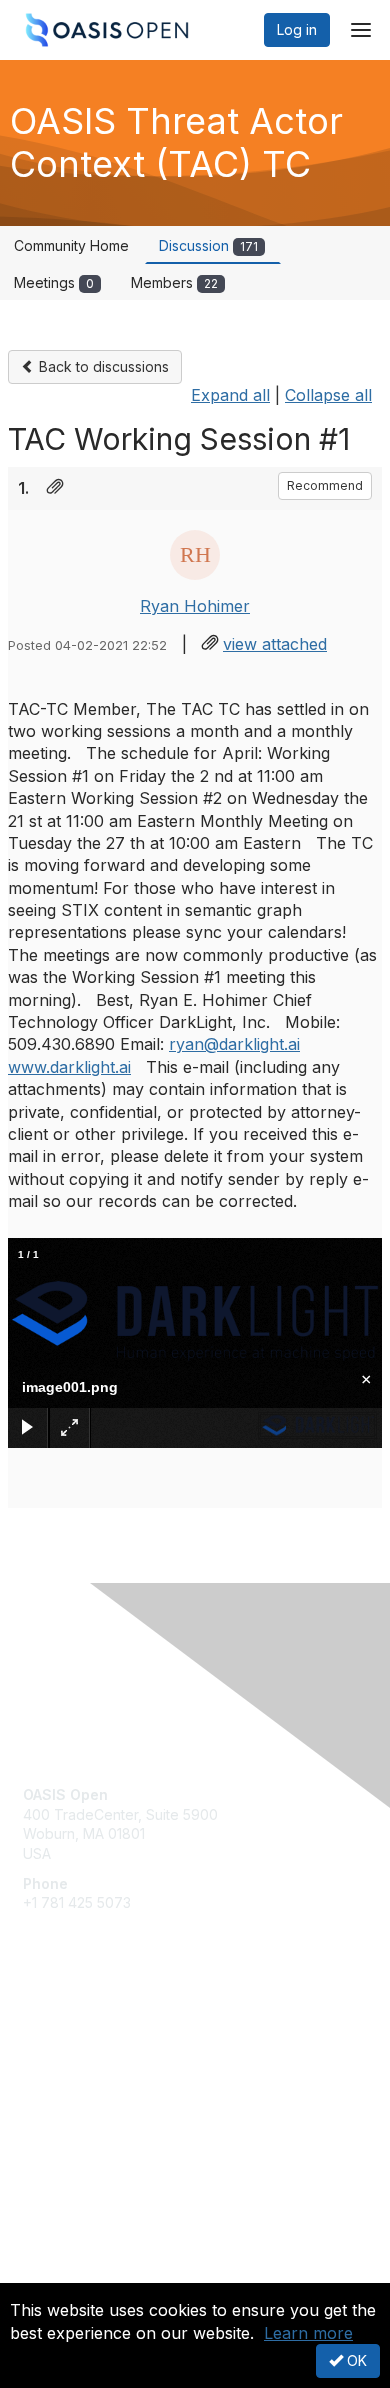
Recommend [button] (325, 485)
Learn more (308, 2333)
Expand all (230, 395)
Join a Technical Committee (114, 2093)
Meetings (54, 282)
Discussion (208, 245)
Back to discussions (102, 366)
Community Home (71, 245)
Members (174, 282)
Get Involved (65, 2034)
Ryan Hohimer (195, 606)
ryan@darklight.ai (234, 1044)
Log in (297, 29)
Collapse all (328, 395)
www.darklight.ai (69, 1067)
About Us (53, 2274)
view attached (275, 644)
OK (355, 2360)
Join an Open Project (93, 2063)
